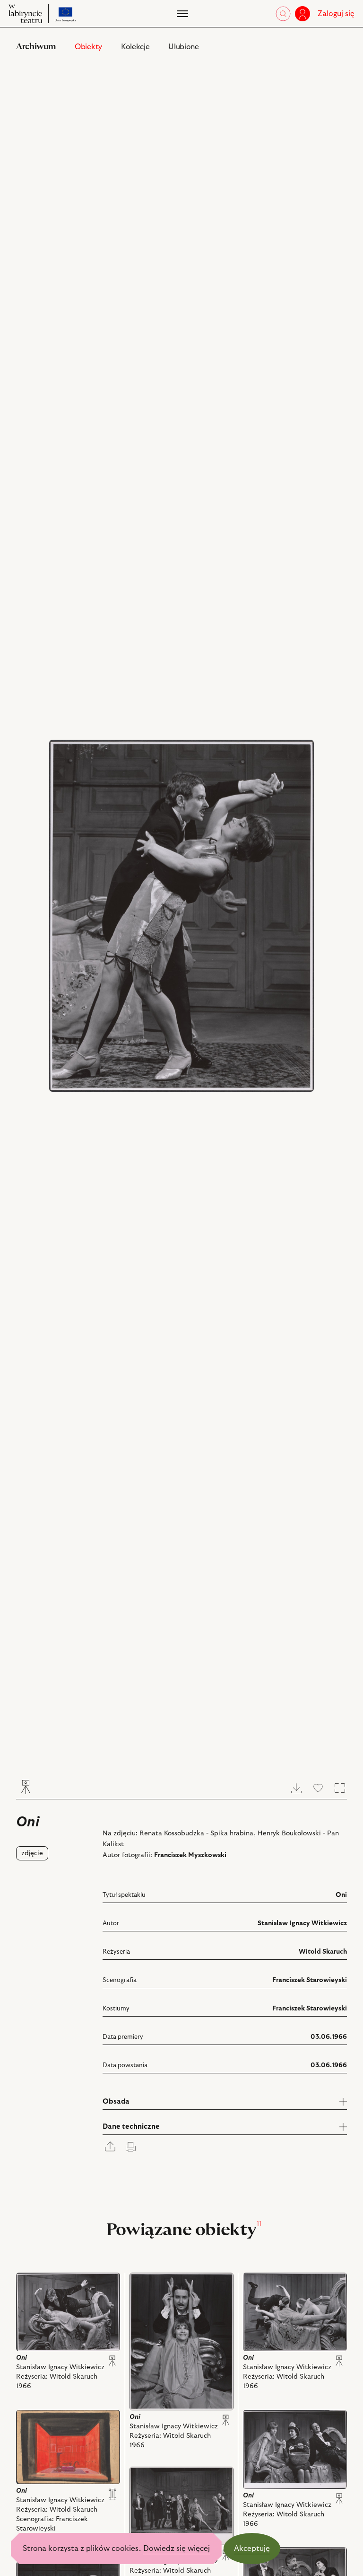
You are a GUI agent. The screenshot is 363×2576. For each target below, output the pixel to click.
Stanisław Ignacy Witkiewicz (302, 1923)
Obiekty (88, 47)
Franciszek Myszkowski (190, 1855)
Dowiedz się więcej (177, 2549)
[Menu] (181, 14)
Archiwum (36, 47)
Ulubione (183, 47)
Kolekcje (135, 47)
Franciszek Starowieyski (310, 1980)
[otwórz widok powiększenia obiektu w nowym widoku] (181, 916)
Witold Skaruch (323, 1952)
